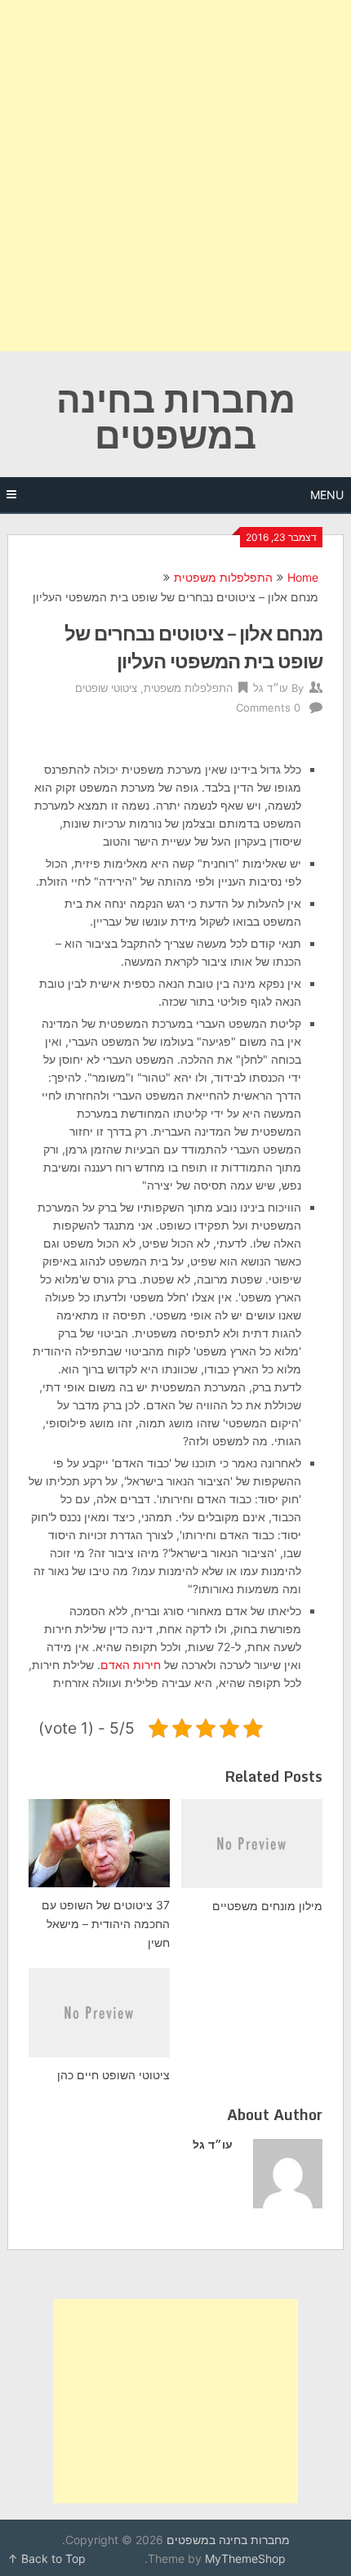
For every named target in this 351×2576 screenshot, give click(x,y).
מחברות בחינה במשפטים (176, 417)
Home (303, 577)
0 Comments (268, 708)
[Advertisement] (175, 176)
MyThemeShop (245, 2558)
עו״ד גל (271, 688)
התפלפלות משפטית (223, 577)
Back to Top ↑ (47, 2558)
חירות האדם (131, 1665)
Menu (327, 495)
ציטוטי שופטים (106, 688)
